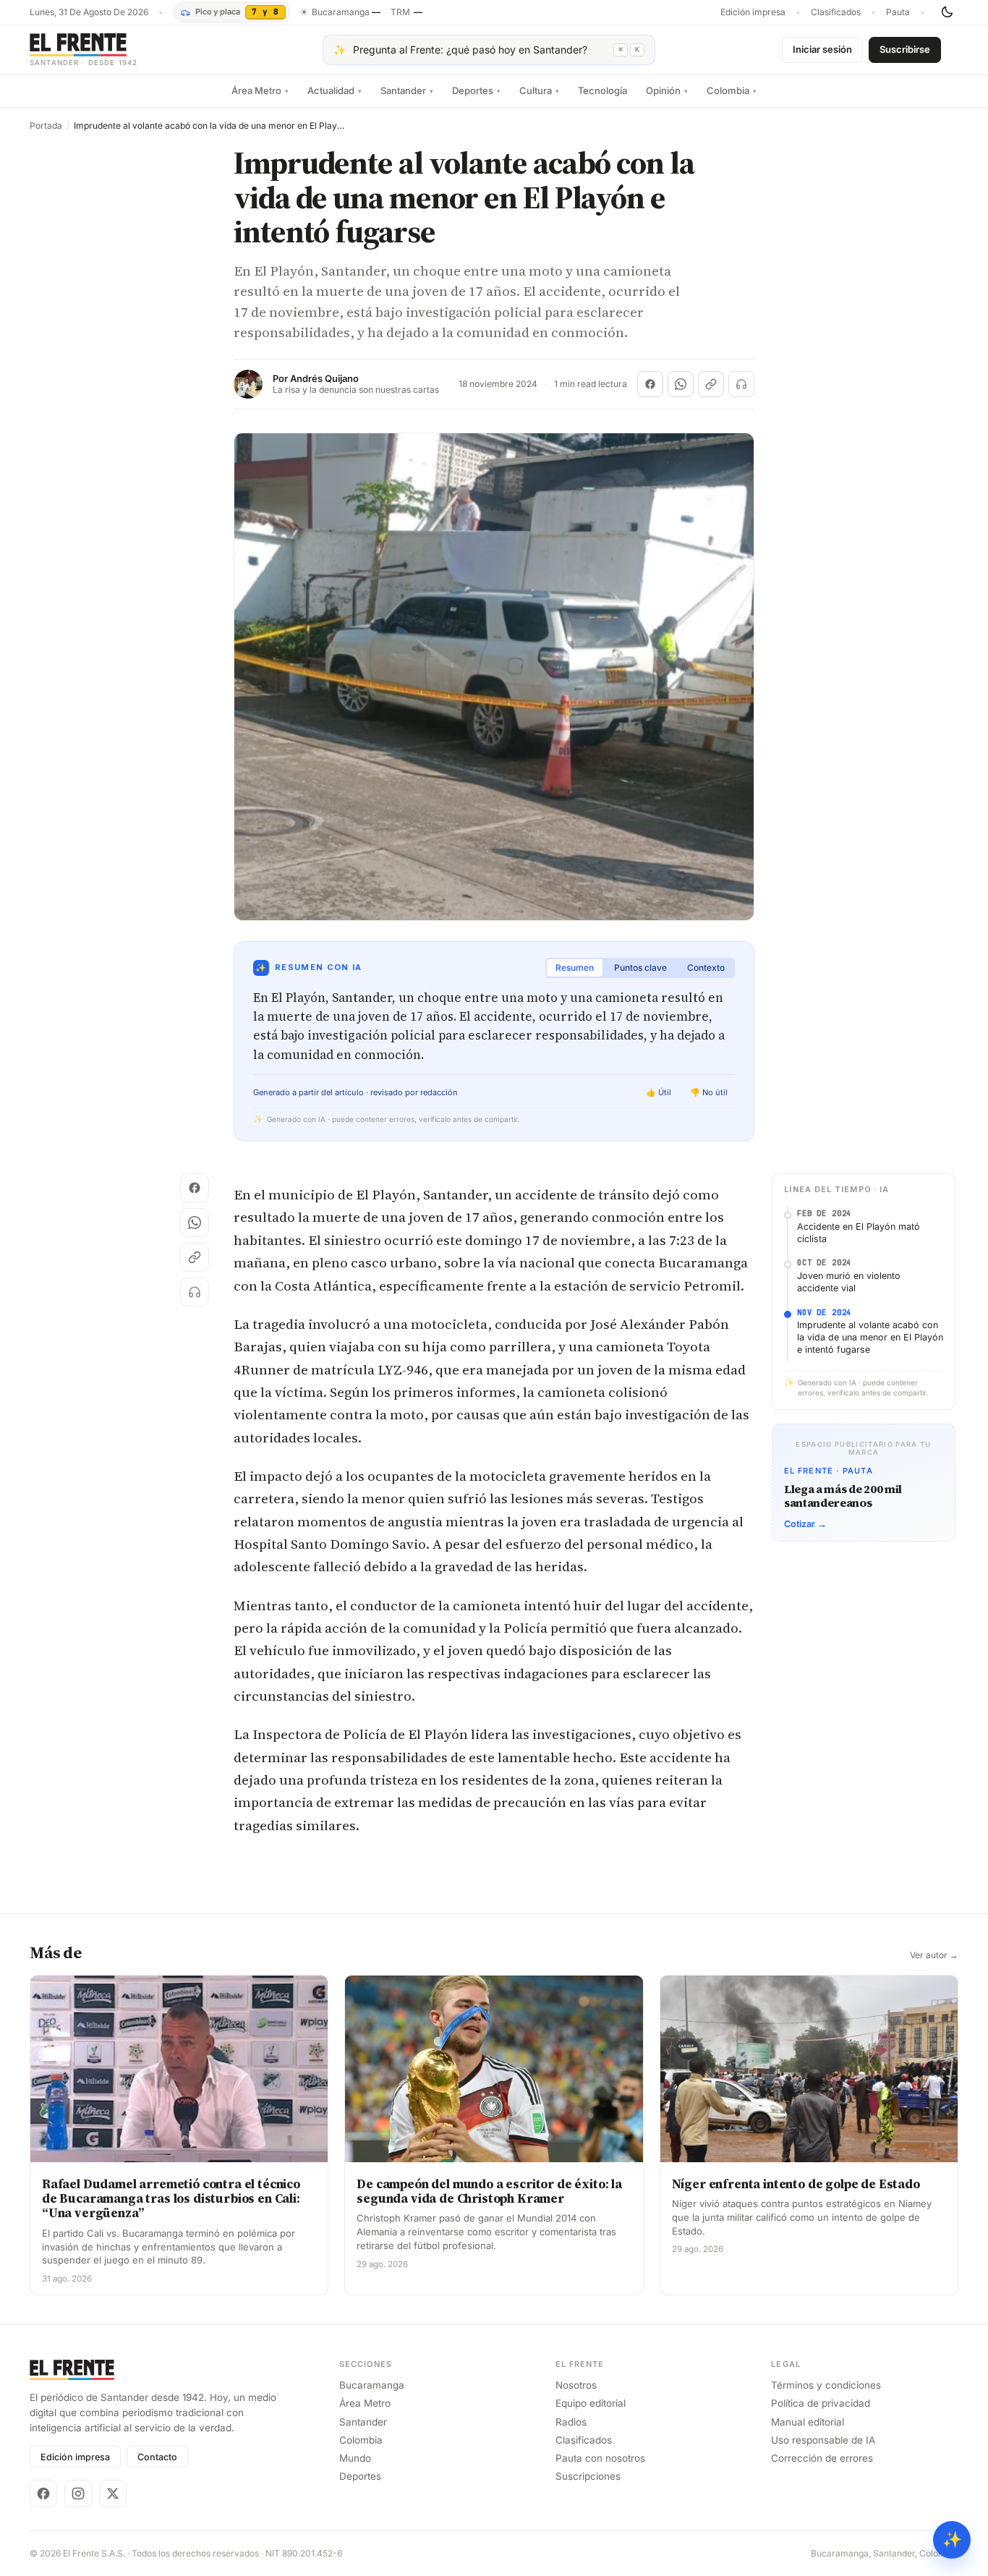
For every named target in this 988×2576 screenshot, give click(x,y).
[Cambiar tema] (947, 12)
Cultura (539, 90)
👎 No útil (709, 1092)
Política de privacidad (821, 2403)
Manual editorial (808, 2422)
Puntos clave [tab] (640, 968)
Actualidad (335, 90)
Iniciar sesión (822, 49)
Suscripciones (588, 2476)
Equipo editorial (591, 2403)
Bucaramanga (372, 2385)
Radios (571, 2422)
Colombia (732, 90)
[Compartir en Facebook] (650, 384)
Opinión (667, 90)
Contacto (157, 2457)
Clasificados (836, 12)
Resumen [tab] (575, 968)
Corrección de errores (822, 2458)
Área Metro (260, 90)
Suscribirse (905, 49)
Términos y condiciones (826, 2385)
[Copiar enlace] (711, 384)
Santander (407, 90)
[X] (113, 2494)
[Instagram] (78, 2494)
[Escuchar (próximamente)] (741, 384)
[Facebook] (43, 2494)
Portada (46, 126)
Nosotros (576, 2385)
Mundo (355, 2458)
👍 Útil (659, 1092)
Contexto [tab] (706, 968)
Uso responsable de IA (823, 2440)
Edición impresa (753, 12)
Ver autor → (934, 1955)
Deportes (476, 90)
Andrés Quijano (324, 379)
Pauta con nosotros (600, 2458)
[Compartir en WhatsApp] (681, 384)
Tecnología (602, 90)
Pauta (898, 12)
